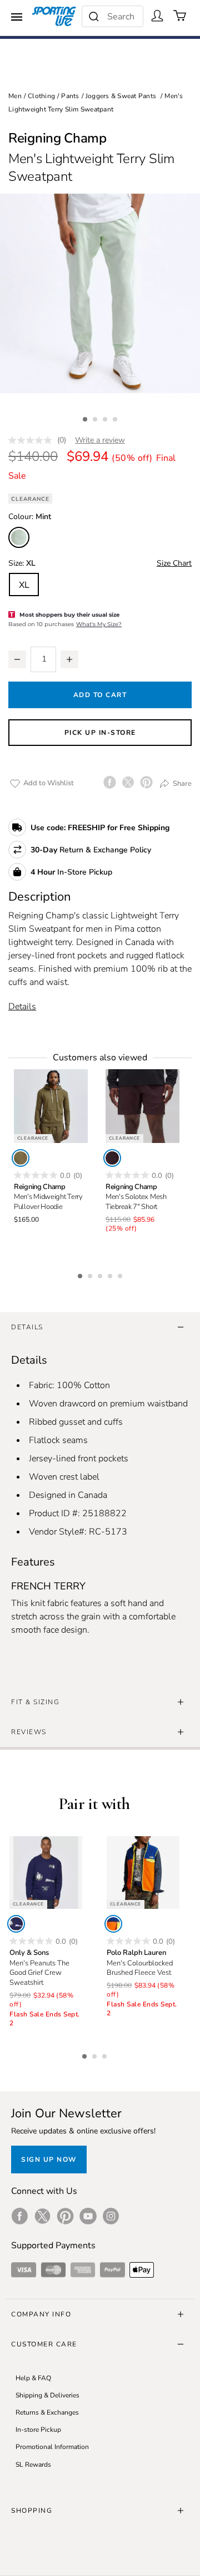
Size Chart (174, 563)
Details (22, 1007)
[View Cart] (180, 16)
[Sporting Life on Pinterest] (65, 2216)
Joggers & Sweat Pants (121, 96)
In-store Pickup (38, 2430)
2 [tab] (96, 418)
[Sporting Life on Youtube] (88, 2216)
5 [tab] (121, 1274)
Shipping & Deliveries (47, 2395)
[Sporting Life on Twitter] (42, 2216)
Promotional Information (52, 2447)
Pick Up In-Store (100, 733)
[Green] (21, 1158)
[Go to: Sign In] (157, 16)
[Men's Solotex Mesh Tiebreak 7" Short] (142, 1106)
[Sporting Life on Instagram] (111, 2216)
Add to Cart (100, 695)
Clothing (41, 96)
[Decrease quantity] (17, 659)
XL (24, 585)
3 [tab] (106, 418)
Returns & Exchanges (47, 2412)
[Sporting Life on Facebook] (20, 2216)
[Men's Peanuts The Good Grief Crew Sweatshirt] (46, 1873)
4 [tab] (116, 418)
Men (15, 96)
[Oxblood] (112, 1158)
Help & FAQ (33, 2378)
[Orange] (113, 1924)
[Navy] (16, 1924)
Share (181, 783)
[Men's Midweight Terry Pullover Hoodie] (51, 1106)
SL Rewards (33, 2465)
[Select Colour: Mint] (19, 537)
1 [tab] (86, 418)
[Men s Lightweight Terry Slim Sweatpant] (100, 293)
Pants (70, 96)
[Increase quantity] (69, 659)
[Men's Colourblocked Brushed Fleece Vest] (143, 1873)
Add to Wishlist (48, 783)
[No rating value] (33, 440)
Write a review (100, 440)
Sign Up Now (49, 2160)
